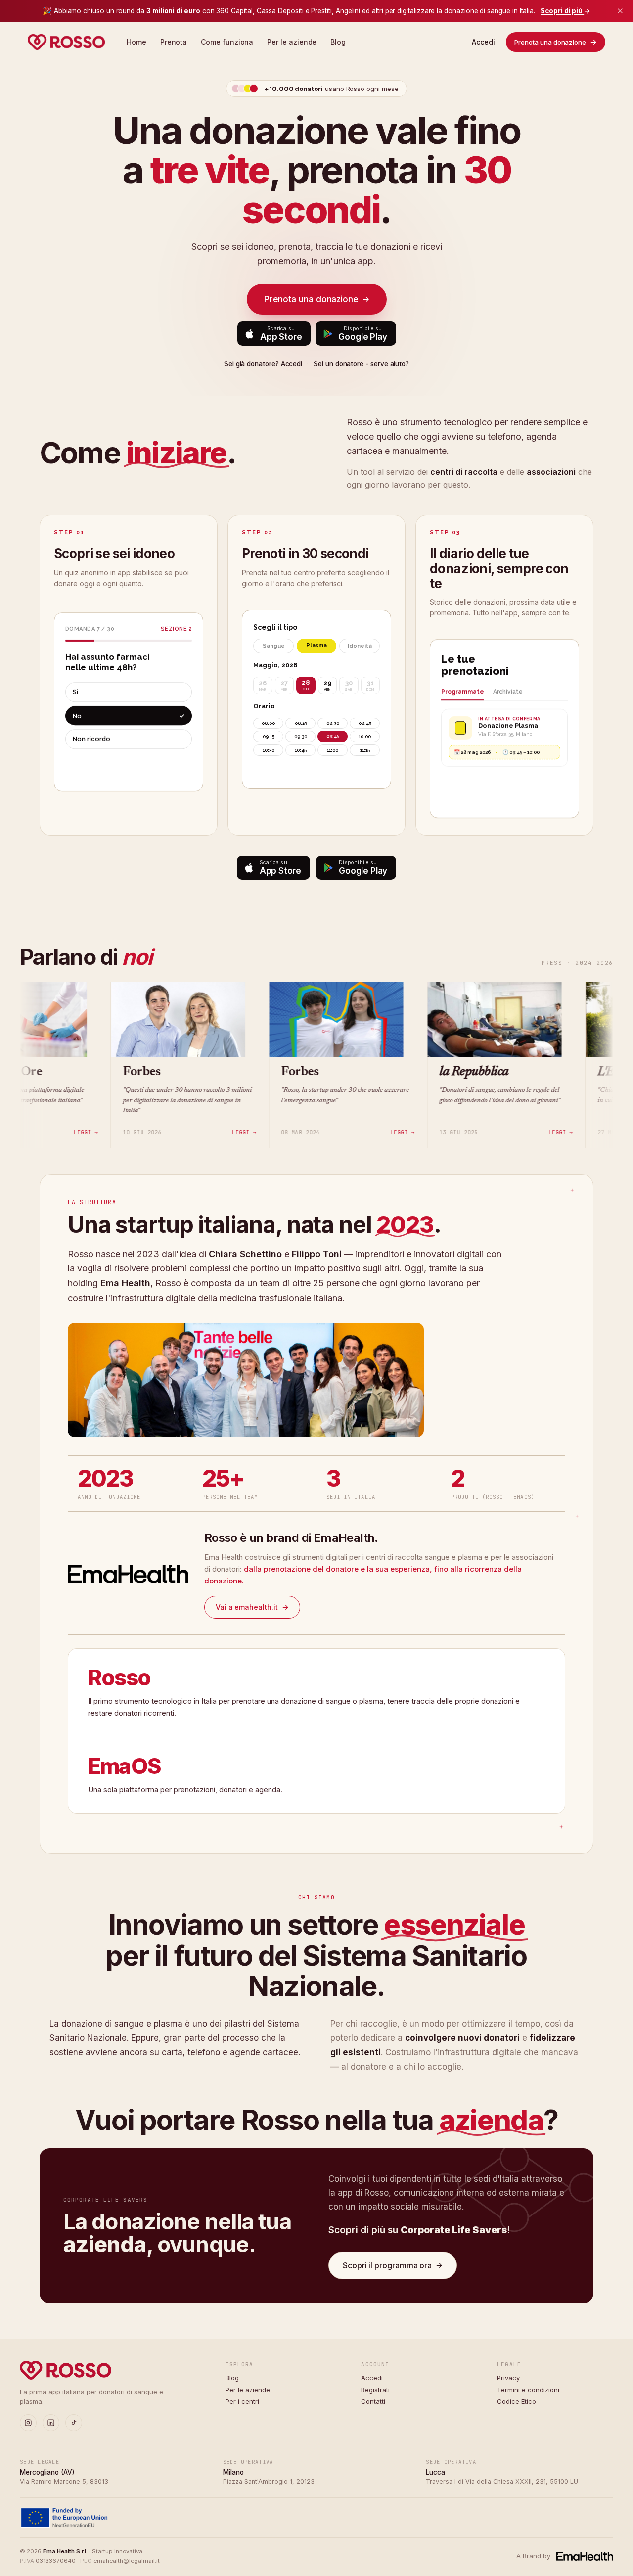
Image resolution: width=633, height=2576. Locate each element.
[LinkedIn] (51, 2423)
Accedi (483, 42)
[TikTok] (74, 2423)
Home (136, 42)
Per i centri (242, 2401)
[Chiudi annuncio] (620, 11)
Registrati (375, 2390)
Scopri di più (565, 11)
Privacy (508, 2378)
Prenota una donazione (556, 42)
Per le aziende (292, 42)
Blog (338, 42)
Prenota (174, 42)
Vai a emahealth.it (252, 1606)
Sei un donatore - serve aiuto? (361, 364)
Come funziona (227, 42)
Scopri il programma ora (393, 2265)
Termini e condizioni (528, 2390)
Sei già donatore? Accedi (263, 364)
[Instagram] (28, 2423)
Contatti (373, 2401)
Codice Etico (517, 2401)
